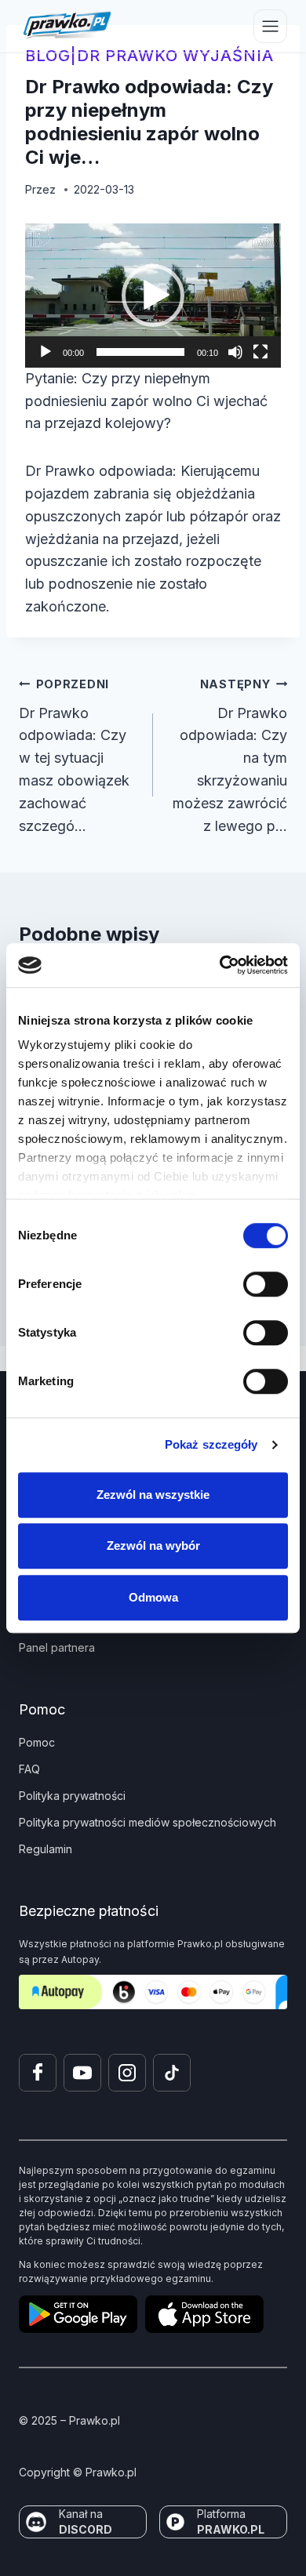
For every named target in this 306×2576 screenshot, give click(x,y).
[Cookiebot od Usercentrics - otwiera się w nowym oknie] (220, 965)
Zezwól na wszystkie (153, 1495)
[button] (153, 296)
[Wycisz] (235, 352)
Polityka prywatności (72, 1796)
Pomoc (37, 1742)
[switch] (266, 1284)
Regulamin (46, 1849)
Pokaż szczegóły (211, 1444)
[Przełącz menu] (270, 26)
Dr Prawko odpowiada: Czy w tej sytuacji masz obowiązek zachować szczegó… (74, 756)
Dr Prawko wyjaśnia (175, 56)
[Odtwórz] (46, 352)
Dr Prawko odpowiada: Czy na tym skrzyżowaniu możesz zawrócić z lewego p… (230, 756)
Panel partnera (57, 1647)
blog (48, 56)
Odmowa (153, 1597)
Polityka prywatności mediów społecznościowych (148, 1822)
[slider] (140, 352)
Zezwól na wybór (153, 1546)
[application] (153, 295)
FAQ (29, 1769)
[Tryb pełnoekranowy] (260, 352)
